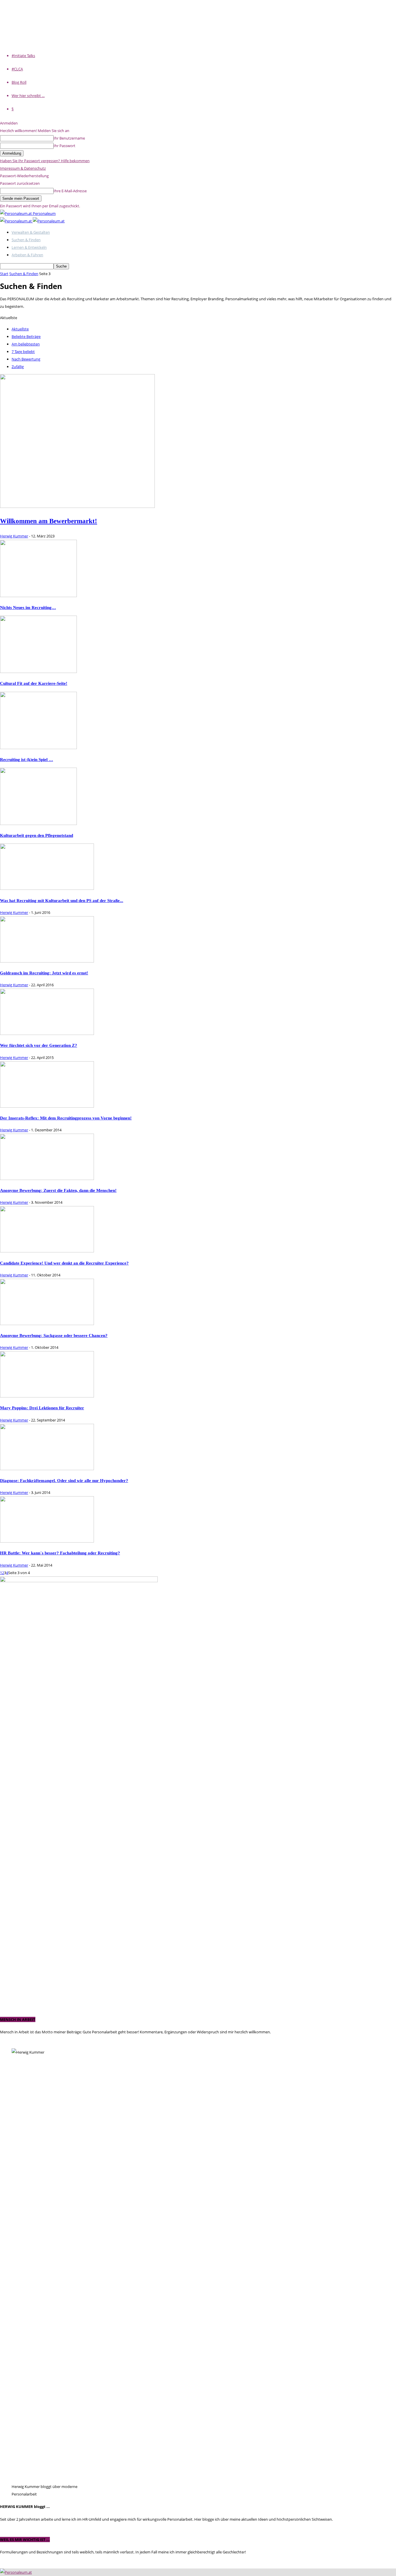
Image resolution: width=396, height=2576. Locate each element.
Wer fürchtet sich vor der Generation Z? (39, 1045)
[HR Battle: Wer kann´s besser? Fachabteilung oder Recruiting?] (47, 1541)
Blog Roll (19, 82)
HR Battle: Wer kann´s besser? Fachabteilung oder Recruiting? (60, 1553)
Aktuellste (20, 329)
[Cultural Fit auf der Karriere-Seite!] (38, 672)
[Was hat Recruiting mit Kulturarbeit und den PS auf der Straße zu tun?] (47, 888)
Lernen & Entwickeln (29, 247)
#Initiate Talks (23, 56)
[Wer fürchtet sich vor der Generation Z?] (47, 1033)
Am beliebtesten (26, 344)
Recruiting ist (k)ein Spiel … (27, 759)
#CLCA (17, 69)
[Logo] (16, 221)
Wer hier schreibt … (28, 96)
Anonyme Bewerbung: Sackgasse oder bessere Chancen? (54, 1335)
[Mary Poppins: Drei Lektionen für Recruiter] (47, 1396)
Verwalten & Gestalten (31, 232)
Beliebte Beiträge (26, 336)
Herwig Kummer (14, 536)
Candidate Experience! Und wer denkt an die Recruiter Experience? (64, 1263)
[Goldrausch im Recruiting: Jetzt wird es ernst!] (47, 961)
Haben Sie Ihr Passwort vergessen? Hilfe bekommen (45, 161)
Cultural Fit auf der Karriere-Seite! (34, 683)
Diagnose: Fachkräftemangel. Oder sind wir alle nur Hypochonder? (64, 1480)
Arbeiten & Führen (27, 255)
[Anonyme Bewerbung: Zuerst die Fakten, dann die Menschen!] (47, 1179)
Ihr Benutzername (69, 138)
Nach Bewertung (26, 359)
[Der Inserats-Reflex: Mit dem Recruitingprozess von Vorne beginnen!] (47, 1106)
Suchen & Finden (26, 240)
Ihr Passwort (65, 146)
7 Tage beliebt (23, 352)
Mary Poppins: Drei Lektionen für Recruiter (42, 1408)
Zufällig (18, 367)
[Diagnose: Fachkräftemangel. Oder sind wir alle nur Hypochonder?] (47, 1469)
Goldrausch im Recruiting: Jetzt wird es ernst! (44, 973)
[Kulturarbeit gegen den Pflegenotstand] (38, 824)
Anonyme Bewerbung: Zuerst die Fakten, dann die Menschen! (58, 1190)
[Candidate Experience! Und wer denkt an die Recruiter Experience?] (47, 1251)
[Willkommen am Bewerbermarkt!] (77, 506)
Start (4, 274)
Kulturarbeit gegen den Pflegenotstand (37, 835)
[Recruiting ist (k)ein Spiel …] (38, 748)
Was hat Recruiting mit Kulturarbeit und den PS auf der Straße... (62, 900)
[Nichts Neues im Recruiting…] (38, 596)
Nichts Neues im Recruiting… (28, 607)
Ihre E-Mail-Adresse (70, 191)
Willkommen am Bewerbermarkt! (49, 521)
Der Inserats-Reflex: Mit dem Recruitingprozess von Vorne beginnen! (66, 1118)
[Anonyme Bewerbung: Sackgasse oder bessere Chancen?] (47, 1324)
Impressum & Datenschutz (23, 168)
